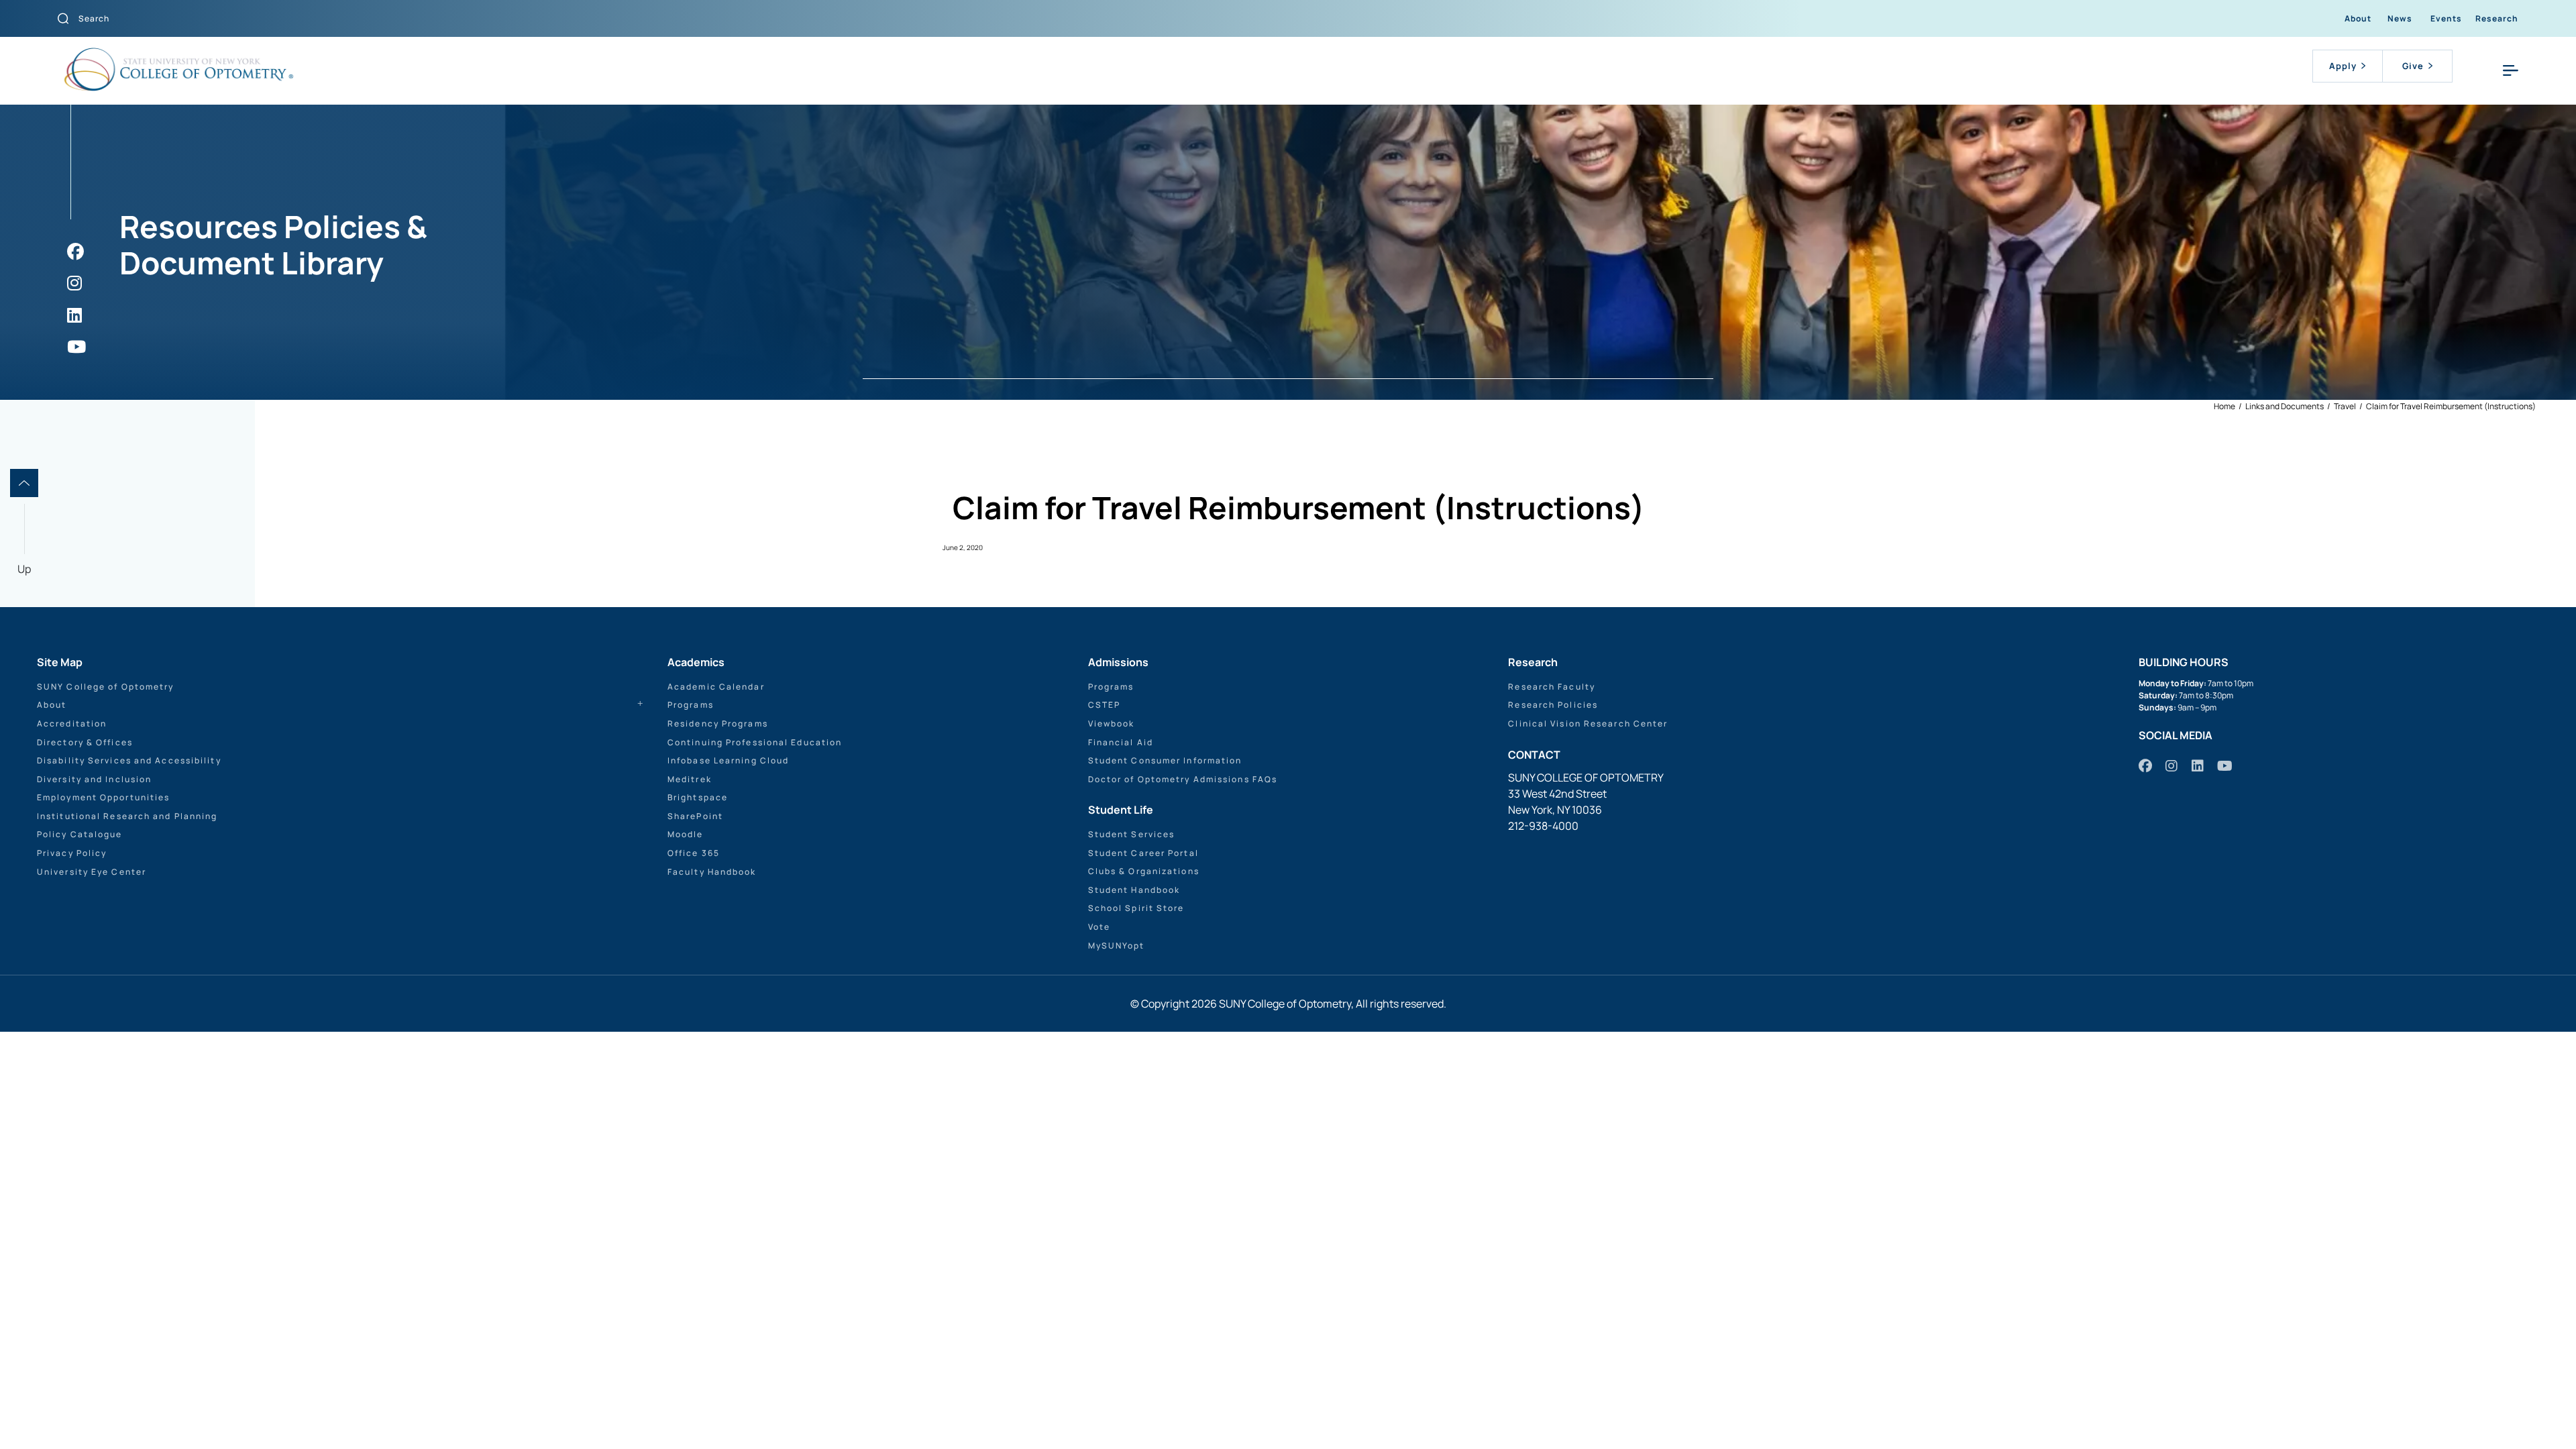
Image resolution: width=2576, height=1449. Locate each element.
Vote (1099, 927)
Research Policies (1553, 705)
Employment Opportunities (103, 797)
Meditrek (690, 779)
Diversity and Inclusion (94, 779)
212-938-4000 (1543, 826)
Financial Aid (1121, 742)
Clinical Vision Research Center (1588, 723)
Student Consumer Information (1165, 760)
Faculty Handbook (712, 872)
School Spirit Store (1136, 908)
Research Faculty (1552, 687)
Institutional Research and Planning (127, 816)
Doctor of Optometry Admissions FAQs (1183, 779)
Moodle (686, 834)
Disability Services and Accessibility (129, 760)
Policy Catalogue (80, 834)
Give (2413, 66)
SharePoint (695, 816)
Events (2446, 18)
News (2400, 18)
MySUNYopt (1117, 946)
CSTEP (1105, 705)
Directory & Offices (85, 742)
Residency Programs (718, 723)
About (2358, 18)
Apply (2343, 66)
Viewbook (1112, 723)
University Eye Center (92, 872)
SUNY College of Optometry (106, 687)
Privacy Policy (72, 853)
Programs (691, 705)
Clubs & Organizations (1144, 871)
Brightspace (698, 797)
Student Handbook (1134, 890)
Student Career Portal (1143, 853)
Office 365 (694, 853)
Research (2497, 18)
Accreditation (72, 723)
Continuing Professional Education (755, 742)
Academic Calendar (716, 687)
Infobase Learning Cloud (728, 760)
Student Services (1132, 834)
